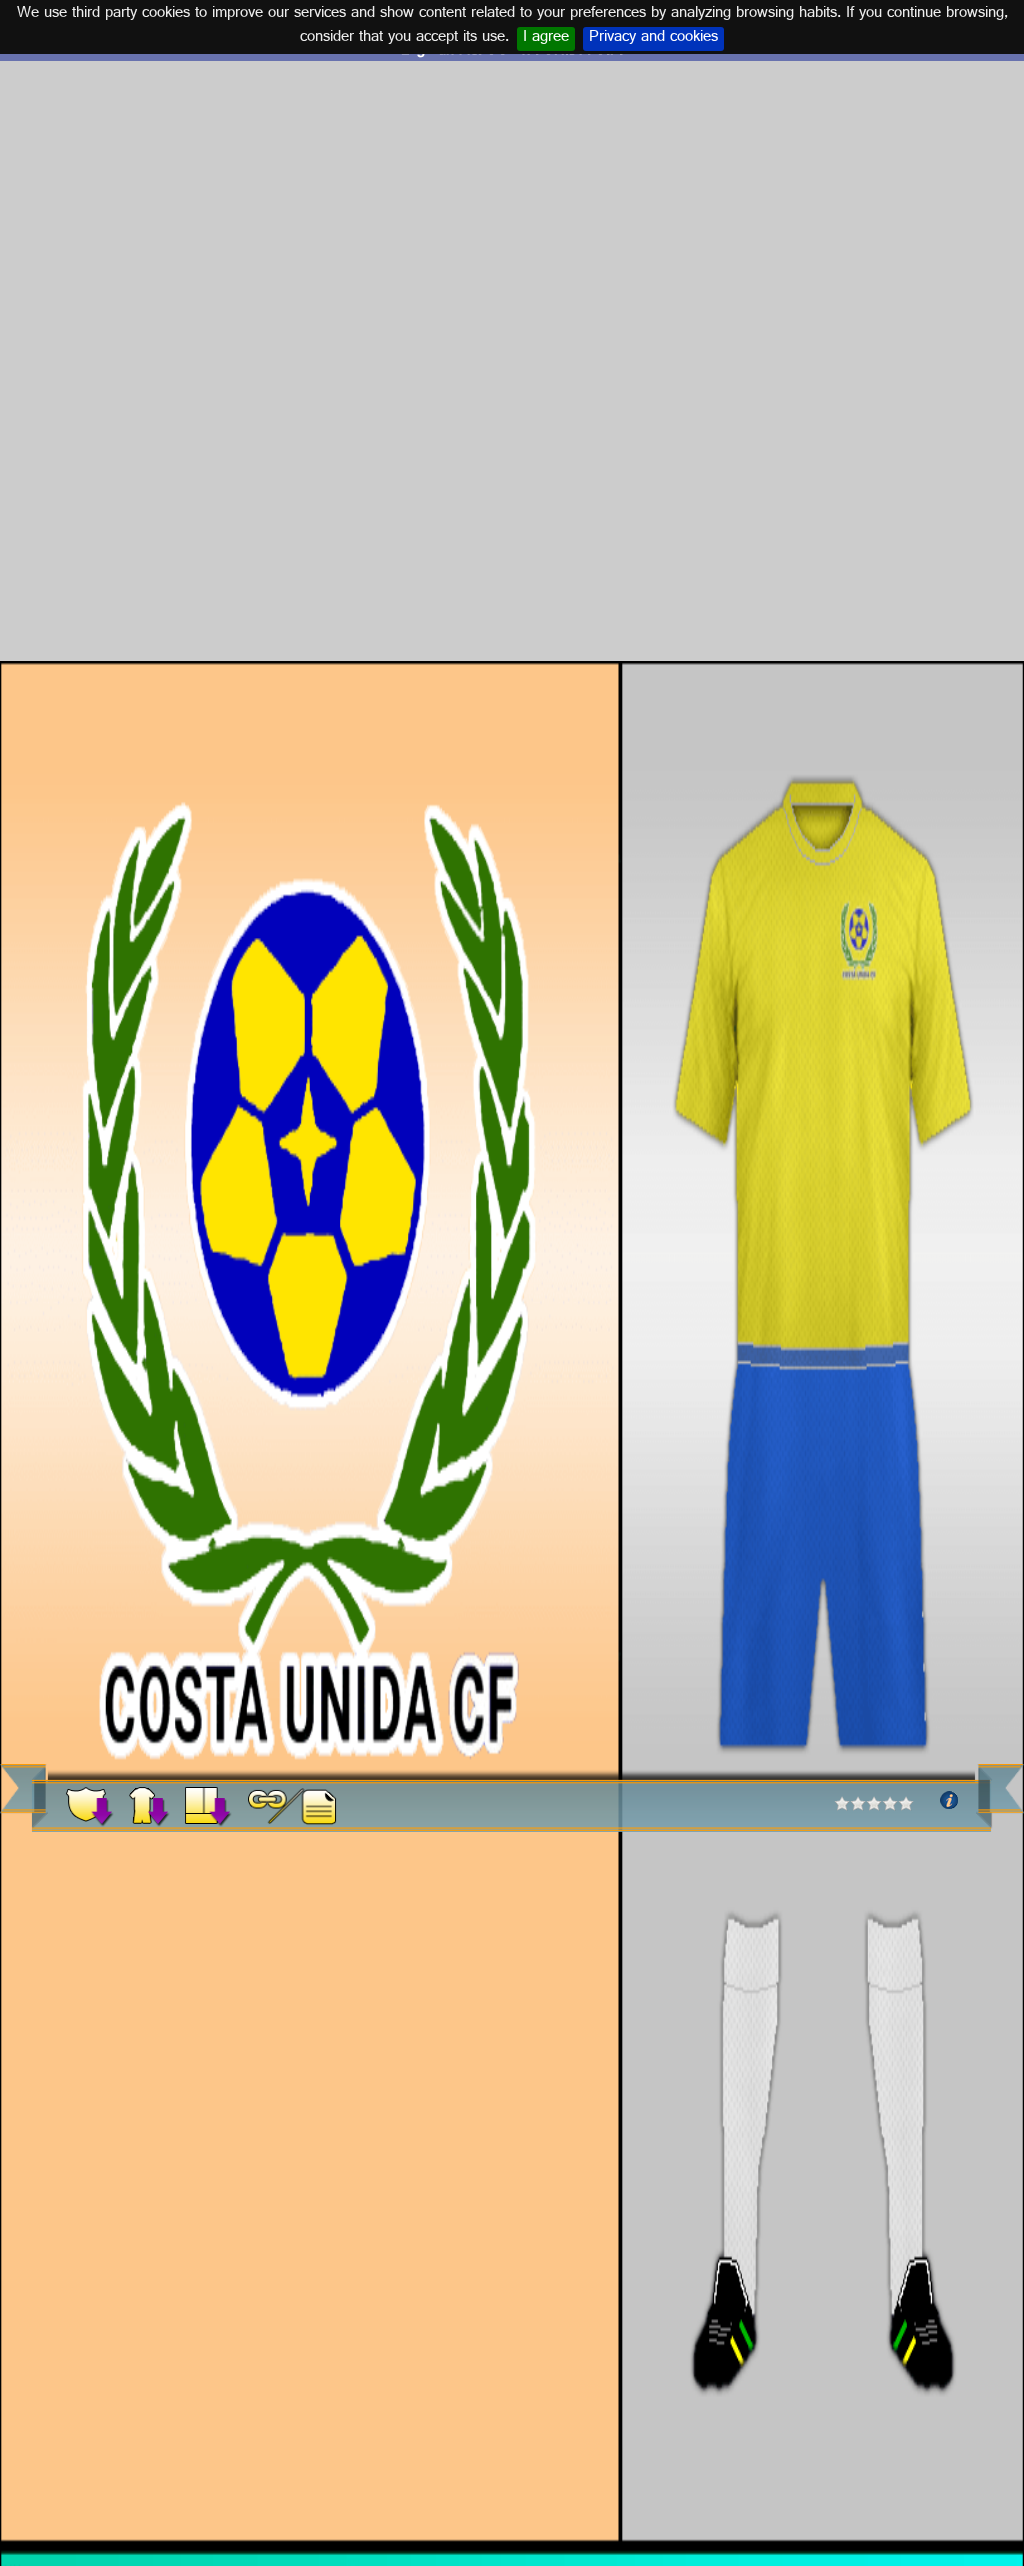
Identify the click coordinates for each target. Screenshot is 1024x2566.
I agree (546, 39)
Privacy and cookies (653, 39)
